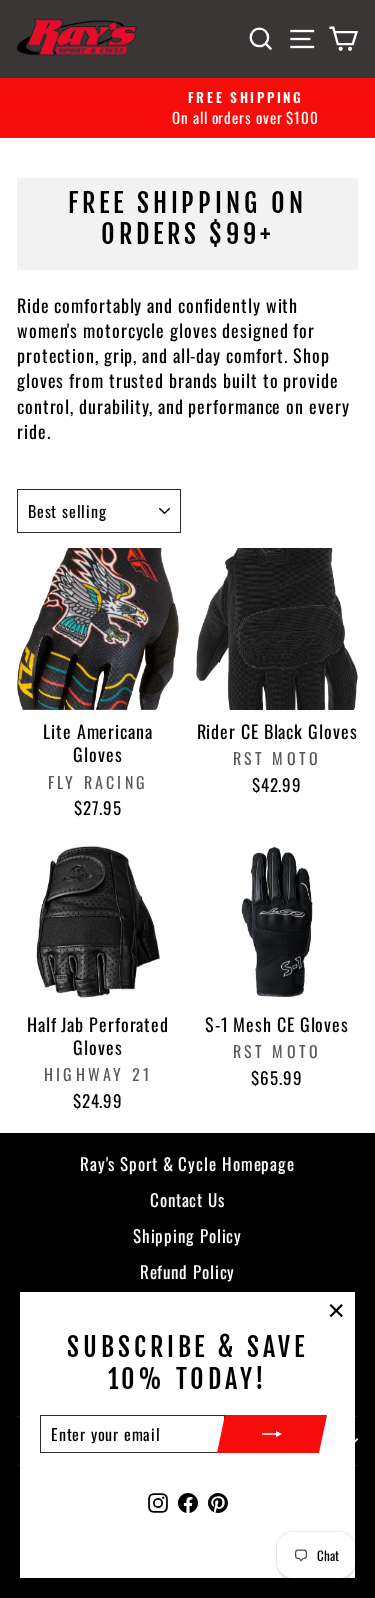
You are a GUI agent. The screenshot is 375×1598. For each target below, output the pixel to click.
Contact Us (187, 1199)
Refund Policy (188, 1271)
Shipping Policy (188, 1235)
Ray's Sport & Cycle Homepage (187, 1163)
